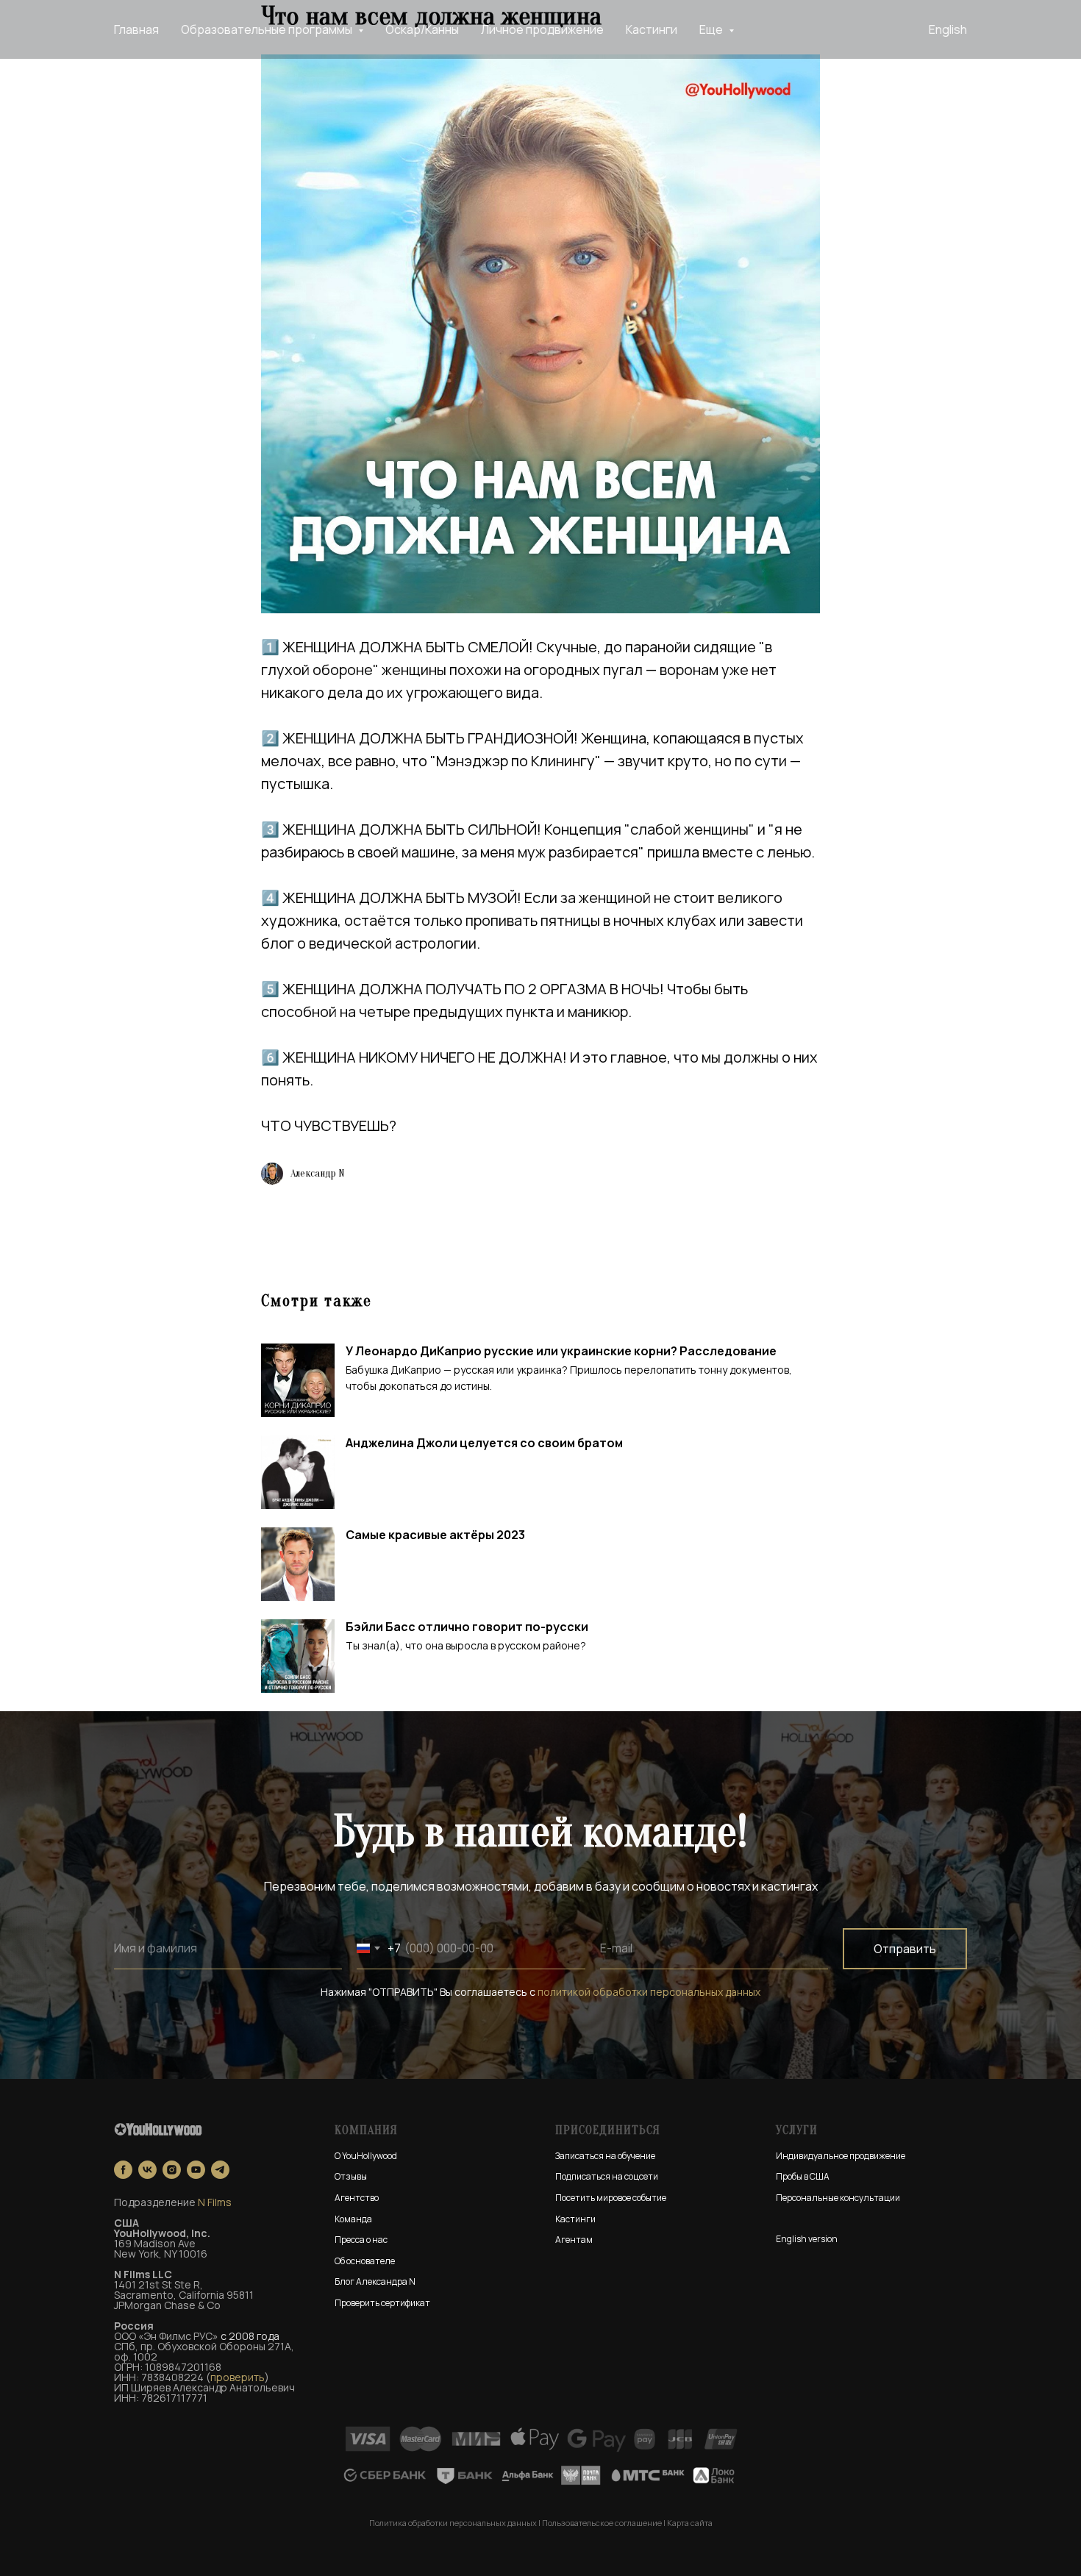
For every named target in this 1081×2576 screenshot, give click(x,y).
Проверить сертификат (382, 2303)
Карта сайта (690, 2523)
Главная (136, 29)
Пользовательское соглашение (602, 2523)
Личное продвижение (542, 29)
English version (807, 2239)
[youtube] (196, 2170)
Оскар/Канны (422, 29)
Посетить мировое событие (611, 2198)
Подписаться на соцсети (607, 2176)
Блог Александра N (375, 2281)
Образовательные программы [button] (268, 29)
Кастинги (652, 29)
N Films (215, 2202)
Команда (353, 2219)
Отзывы (351, 2176)
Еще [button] (712, 29)
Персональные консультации (838, 2198)
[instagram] (172, 2170)
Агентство (357, 2198)
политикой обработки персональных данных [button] (649, 1992)
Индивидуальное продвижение (841, 2156)
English (948, 29)
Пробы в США (803, 2176)
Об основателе (365, 2261)
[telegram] (220, 2170)
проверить (238, 2377)
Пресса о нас (361, 2240)
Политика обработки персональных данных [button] (453, 2523)
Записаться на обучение (605, 2156)
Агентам (574, 2240)
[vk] (147, 2170)
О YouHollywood (366, 2156)
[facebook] (123, 2170)
